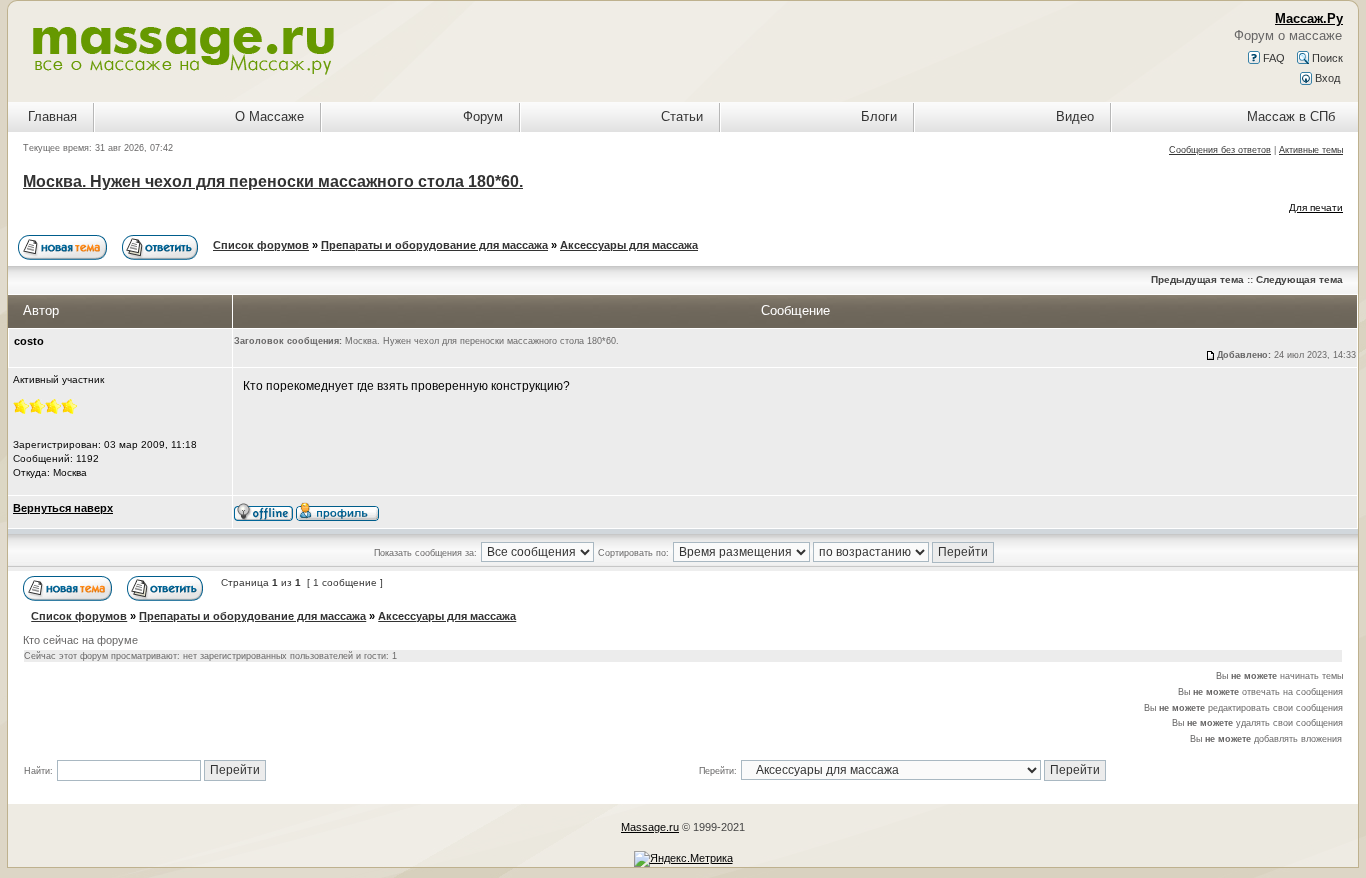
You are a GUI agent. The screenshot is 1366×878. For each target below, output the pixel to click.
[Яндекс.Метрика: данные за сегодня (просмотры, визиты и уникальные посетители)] (683, 859)
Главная (52, 116)
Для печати (1316, 207)
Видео (1075, 116)
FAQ (1272, 58)
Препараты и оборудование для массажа (434, 245)
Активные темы (1311, 150)
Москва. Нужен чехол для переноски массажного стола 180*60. (273, 181)
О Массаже (269, 116)
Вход (1326, 78)
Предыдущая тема (1197, 279)
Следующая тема (1299, 279)
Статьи (682, 116)
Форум (483, 116)
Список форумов (261, 245)
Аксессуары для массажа (629, 245)
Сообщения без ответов (1220, 150)
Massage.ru (650, 827)
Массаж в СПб (1291, 116)
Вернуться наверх (63, 508)
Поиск (1326, 58)
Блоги (879, 116)
